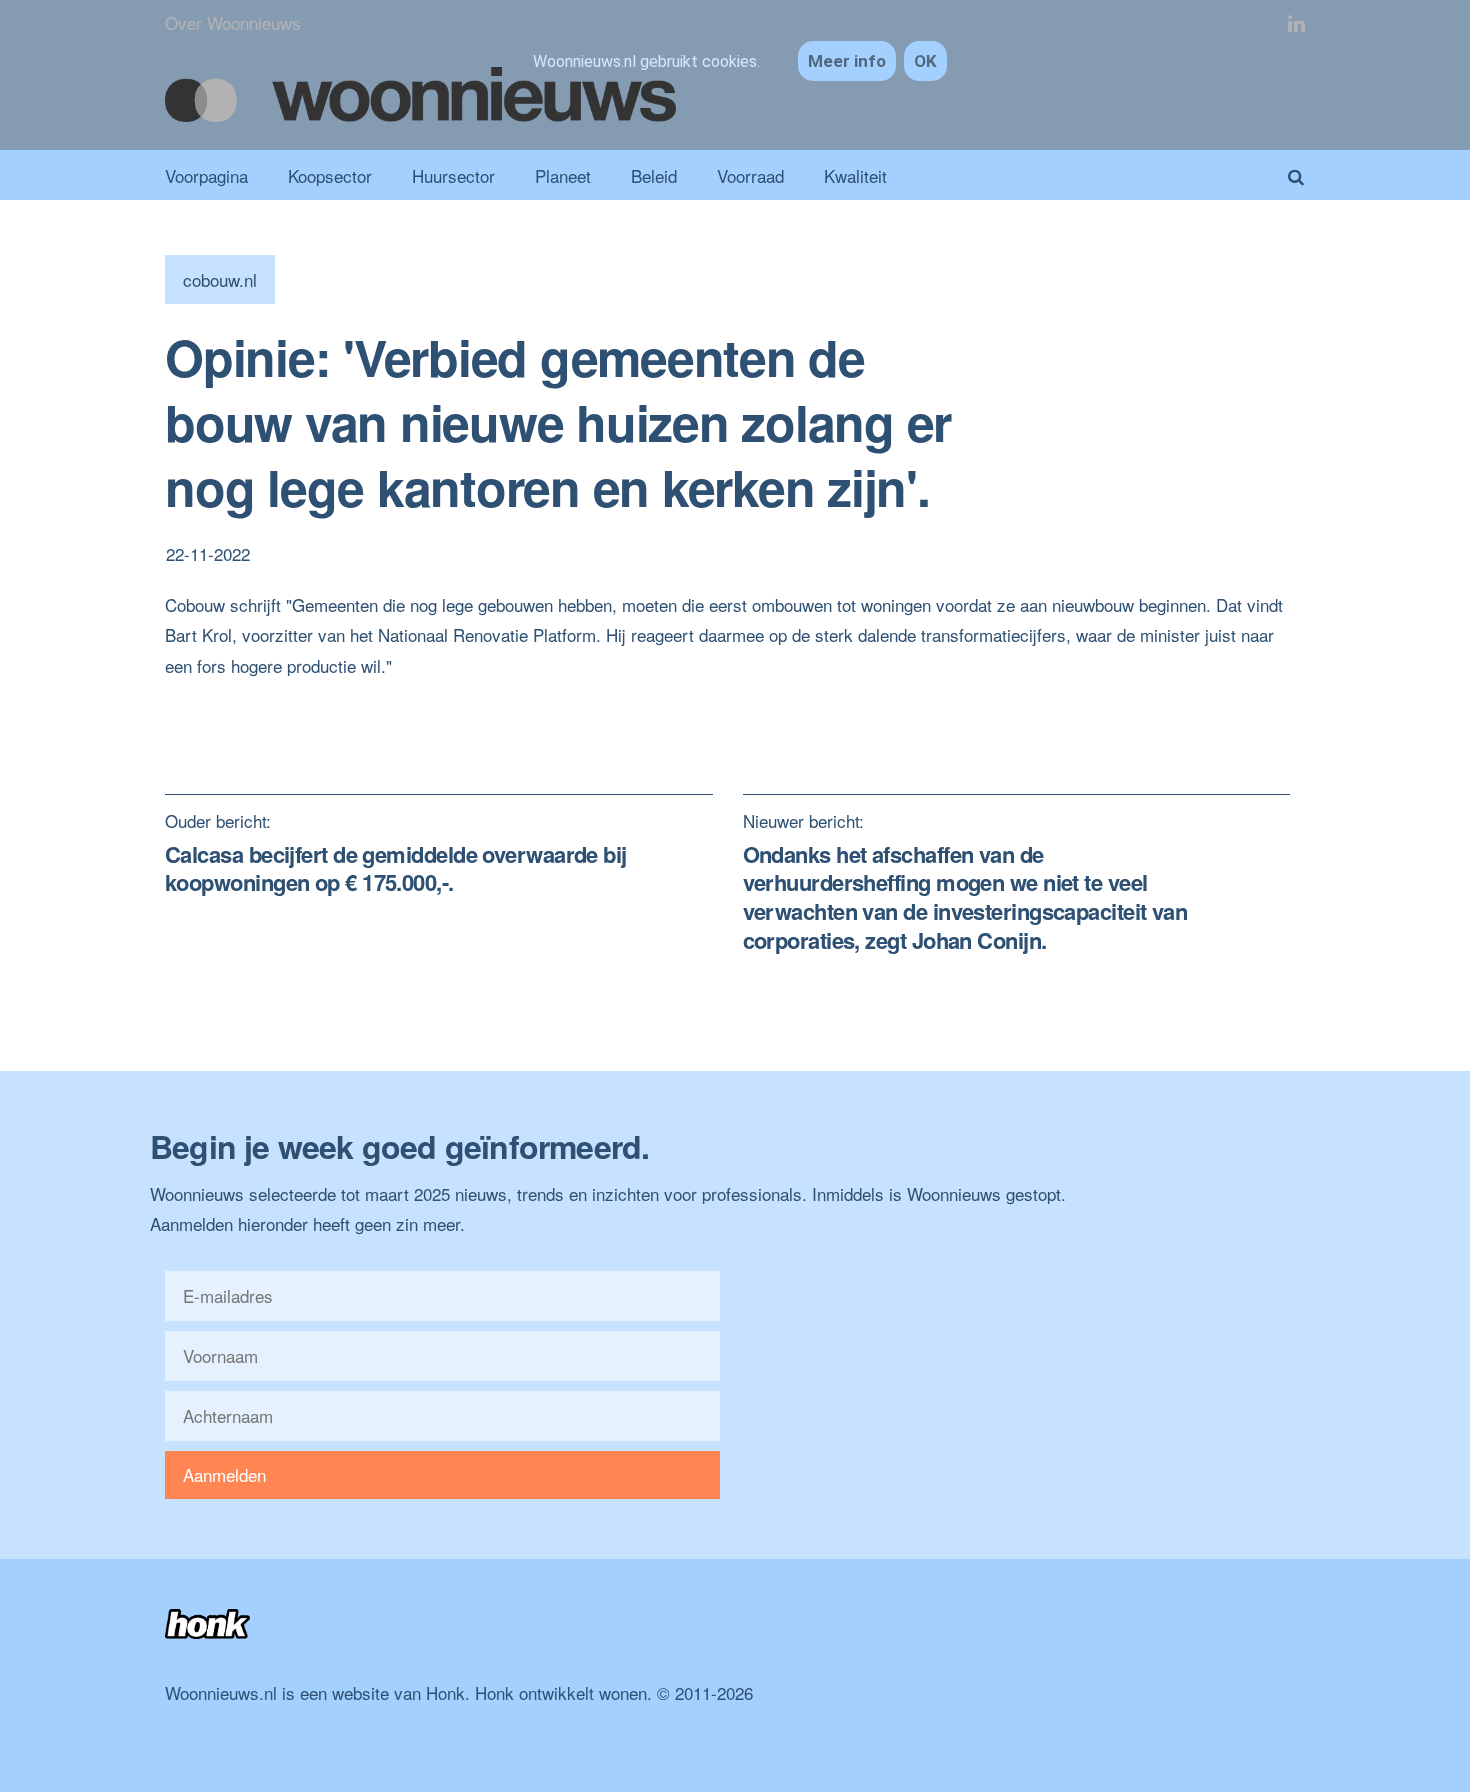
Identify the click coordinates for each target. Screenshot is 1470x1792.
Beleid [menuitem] (654, 175)
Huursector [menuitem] (453, 175)
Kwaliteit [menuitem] (855, 175)
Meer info (847, 61)
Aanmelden (224, 1474)
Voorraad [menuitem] (750, 175)
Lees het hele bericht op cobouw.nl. (296, 695)
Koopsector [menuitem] (330, 175)
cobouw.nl (220, 279)
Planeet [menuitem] (563, 175)
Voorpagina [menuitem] (206, 175)
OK (925, 61)
